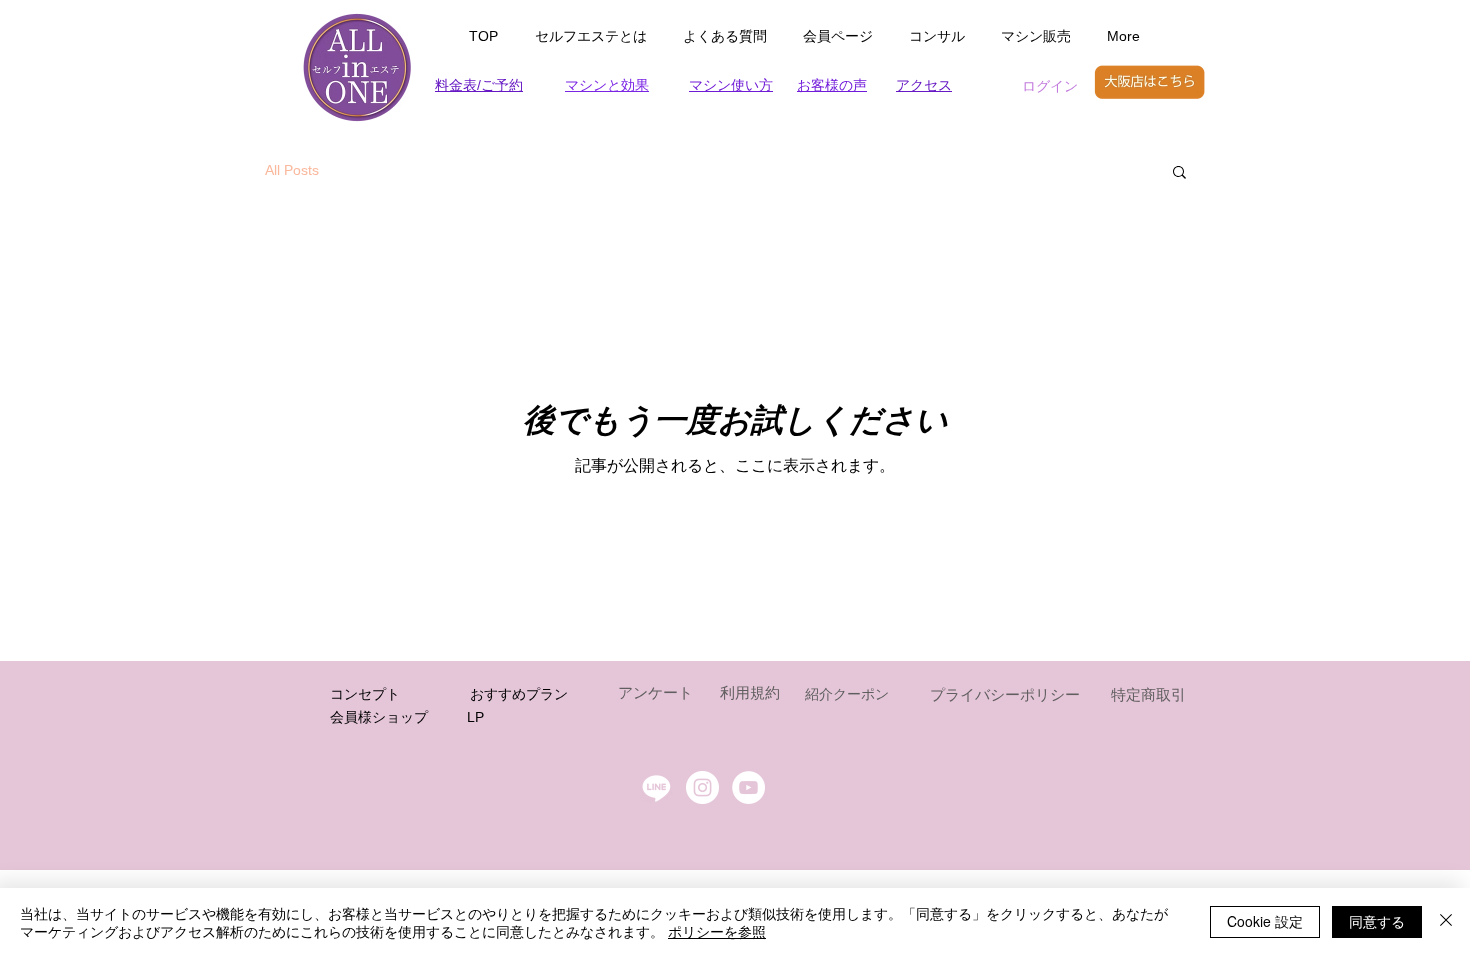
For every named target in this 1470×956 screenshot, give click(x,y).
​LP (475, 717)
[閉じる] (1446, 922)
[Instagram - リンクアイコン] (702, 787)
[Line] (656, 787)
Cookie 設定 (1265, 921)
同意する (1377, 921)
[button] (1179, 173)
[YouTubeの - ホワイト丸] (748, 787)
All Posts (292, 170)
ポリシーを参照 (717, 931)
